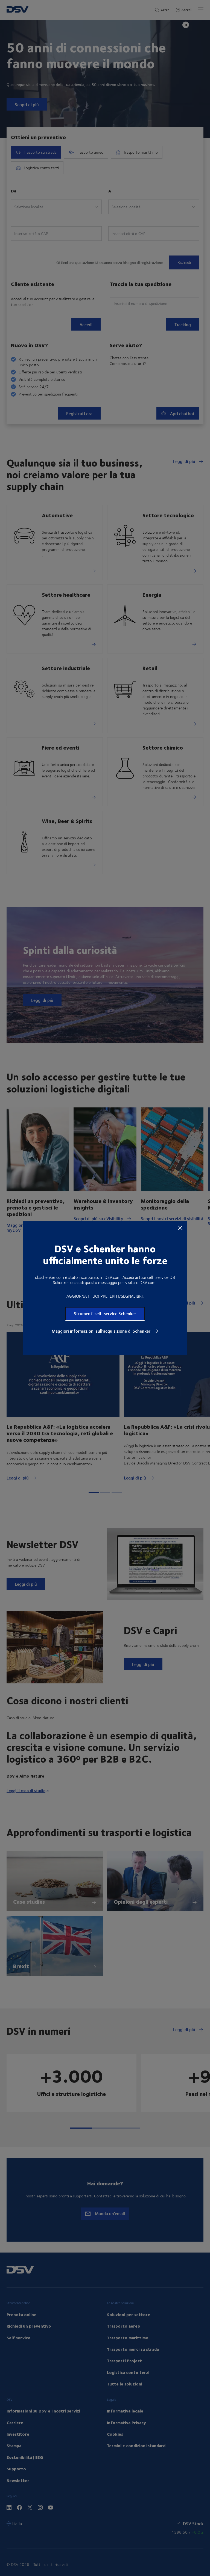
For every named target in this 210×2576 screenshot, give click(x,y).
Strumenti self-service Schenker (105, 1313)
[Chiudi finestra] (180, 1228)
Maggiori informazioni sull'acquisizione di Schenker (102, 1331)
